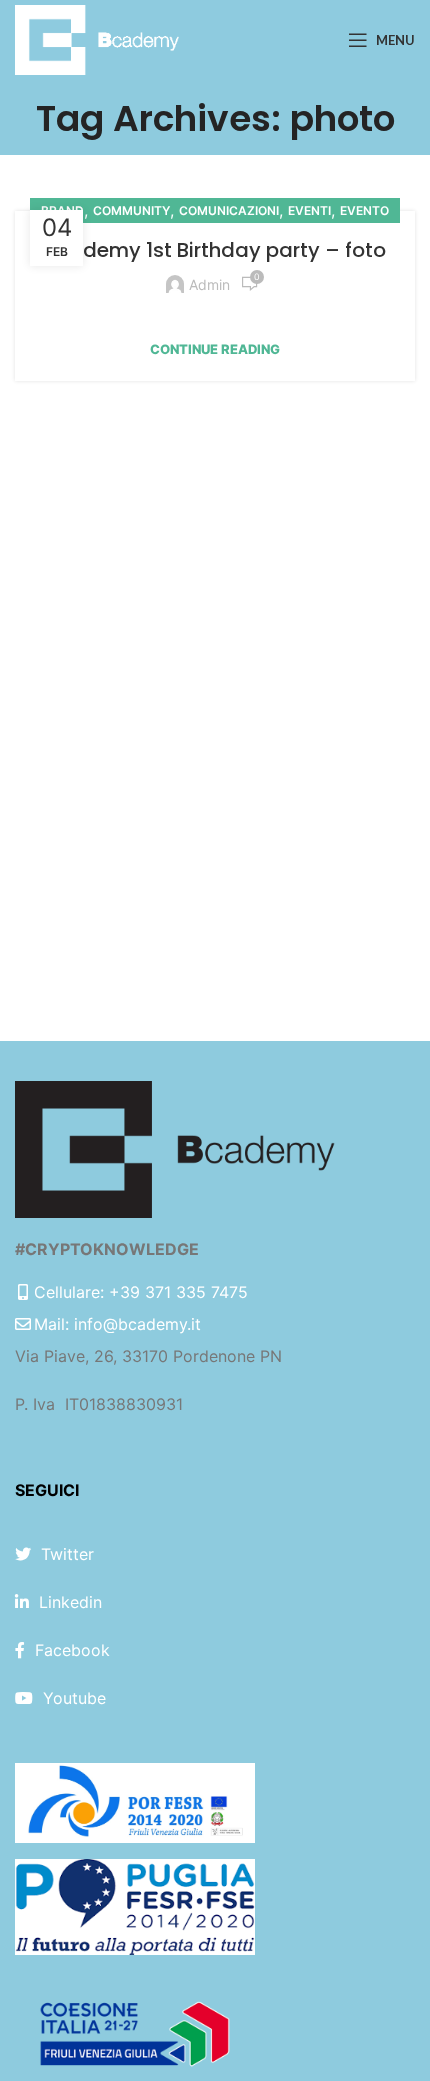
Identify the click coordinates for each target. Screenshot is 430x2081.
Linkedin (70, 1602)
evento (364, 210)
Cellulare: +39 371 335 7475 (141, 1292)
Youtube (74, 1698)
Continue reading (215, 349)
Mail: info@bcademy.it (117, 1324)
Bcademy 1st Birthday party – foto (215, 250)
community (131, 210)
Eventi (309, 210)
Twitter (67, 1554)
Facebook (72, 1650)
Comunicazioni (229, 210)
